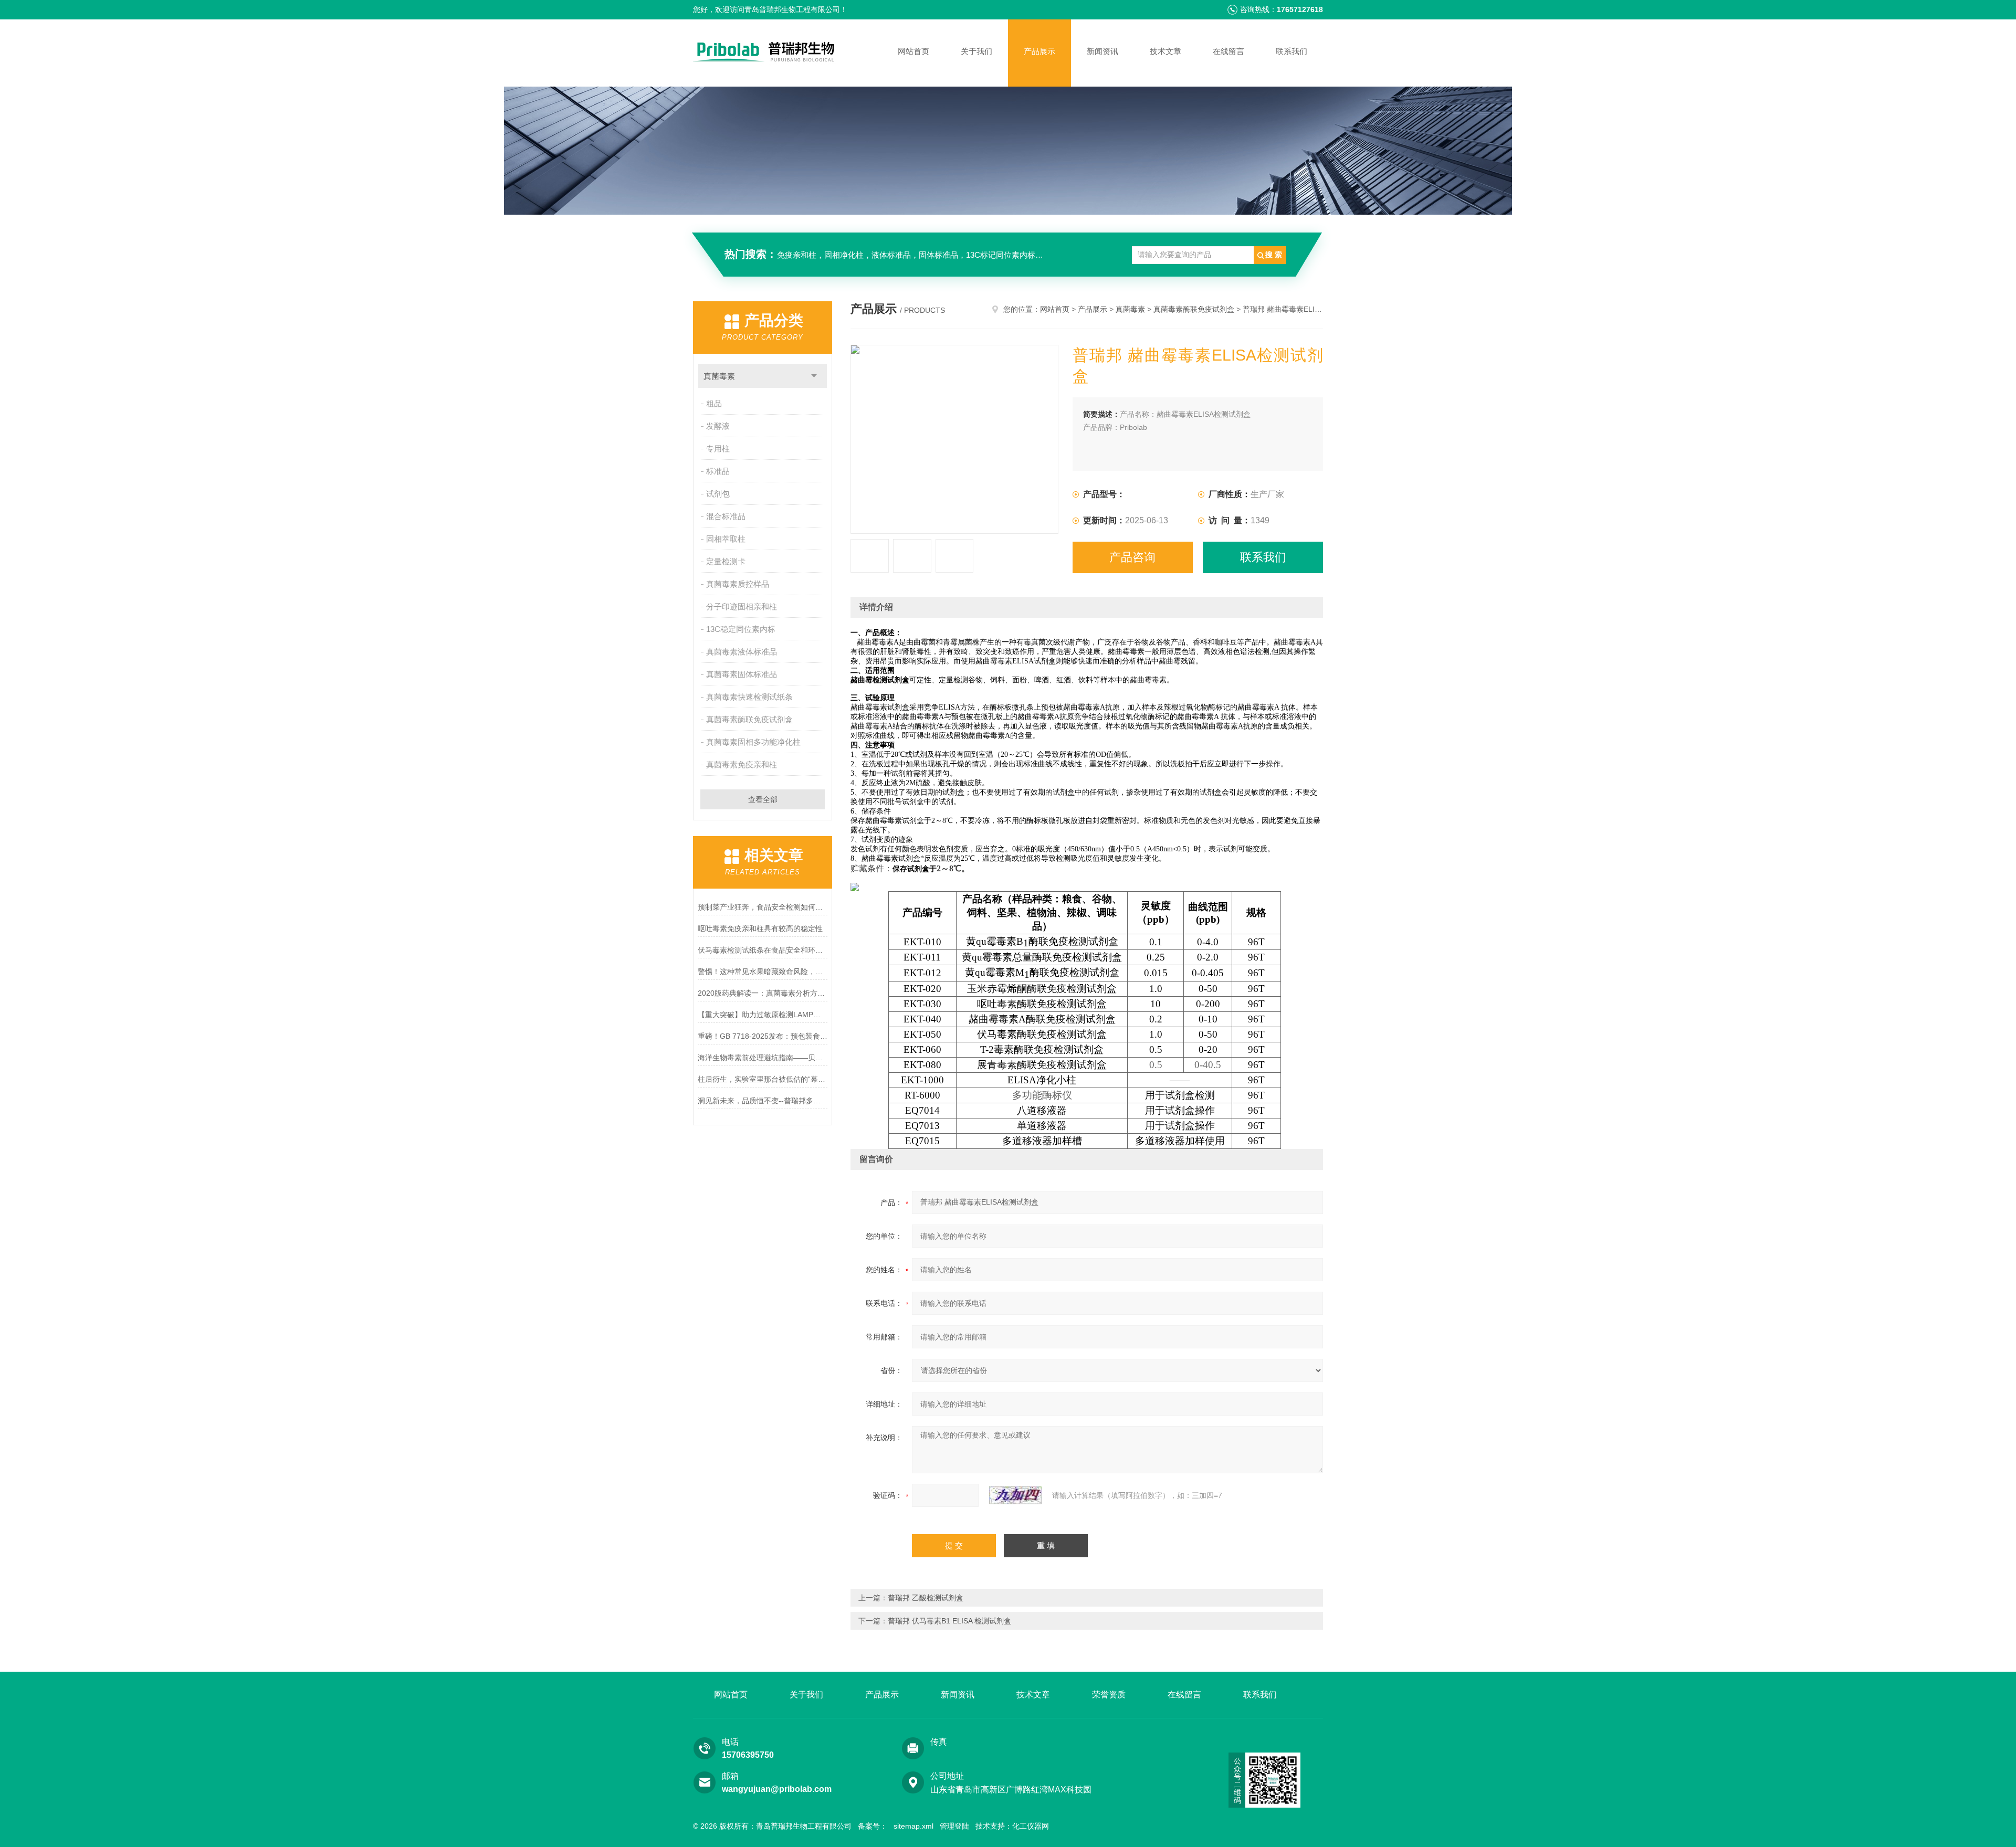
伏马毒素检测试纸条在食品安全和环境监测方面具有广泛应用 (763, 950)
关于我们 (976, 51)
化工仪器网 (1031, 1826)
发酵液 (718, 426)
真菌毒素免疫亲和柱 (742, 764)
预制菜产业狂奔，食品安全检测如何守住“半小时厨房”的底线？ (763, 907)
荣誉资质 (1109, 1695)
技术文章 (1165, 51)
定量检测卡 (726, 561)
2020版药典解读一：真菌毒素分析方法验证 (763, 993)
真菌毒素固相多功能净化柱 (753, 742)
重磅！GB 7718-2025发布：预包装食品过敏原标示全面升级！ (763, 1036)
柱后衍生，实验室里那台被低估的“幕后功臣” (763, 1079)
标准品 (718, 471)
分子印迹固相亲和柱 (742, 606)
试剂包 (718, 494)
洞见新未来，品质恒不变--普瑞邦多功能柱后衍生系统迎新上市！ (763, 1101)
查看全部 (763, 799)
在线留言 (1228, 51)
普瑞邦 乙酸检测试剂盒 (926, 1598)
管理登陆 (954, 1826)
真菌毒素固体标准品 (742, 674)
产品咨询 (1132, 557)
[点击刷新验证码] (1015, 1495)
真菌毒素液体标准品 (742, 652)
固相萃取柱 (726, 539)
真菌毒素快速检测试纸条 (749, 697)
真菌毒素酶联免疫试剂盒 (749, 719)
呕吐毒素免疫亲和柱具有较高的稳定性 (760, 928)
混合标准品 (726, 516)
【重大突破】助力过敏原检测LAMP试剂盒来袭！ (763, 1015)
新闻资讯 (1102, 51)
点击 (814, 376)
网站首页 (913, 51)
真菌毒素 (719, 376)
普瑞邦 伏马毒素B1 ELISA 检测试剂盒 (949, 1621)
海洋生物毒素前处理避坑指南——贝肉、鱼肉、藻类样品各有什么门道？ (763, 1058)
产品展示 (1039, 51)
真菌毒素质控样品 (738, 584)
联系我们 (1291, 51)
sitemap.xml (913, 1826)
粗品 (714, 403)
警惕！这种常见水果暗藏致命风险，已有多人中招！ (763, 972)
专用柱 (718, 448)
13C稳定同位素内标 (741, 629)
